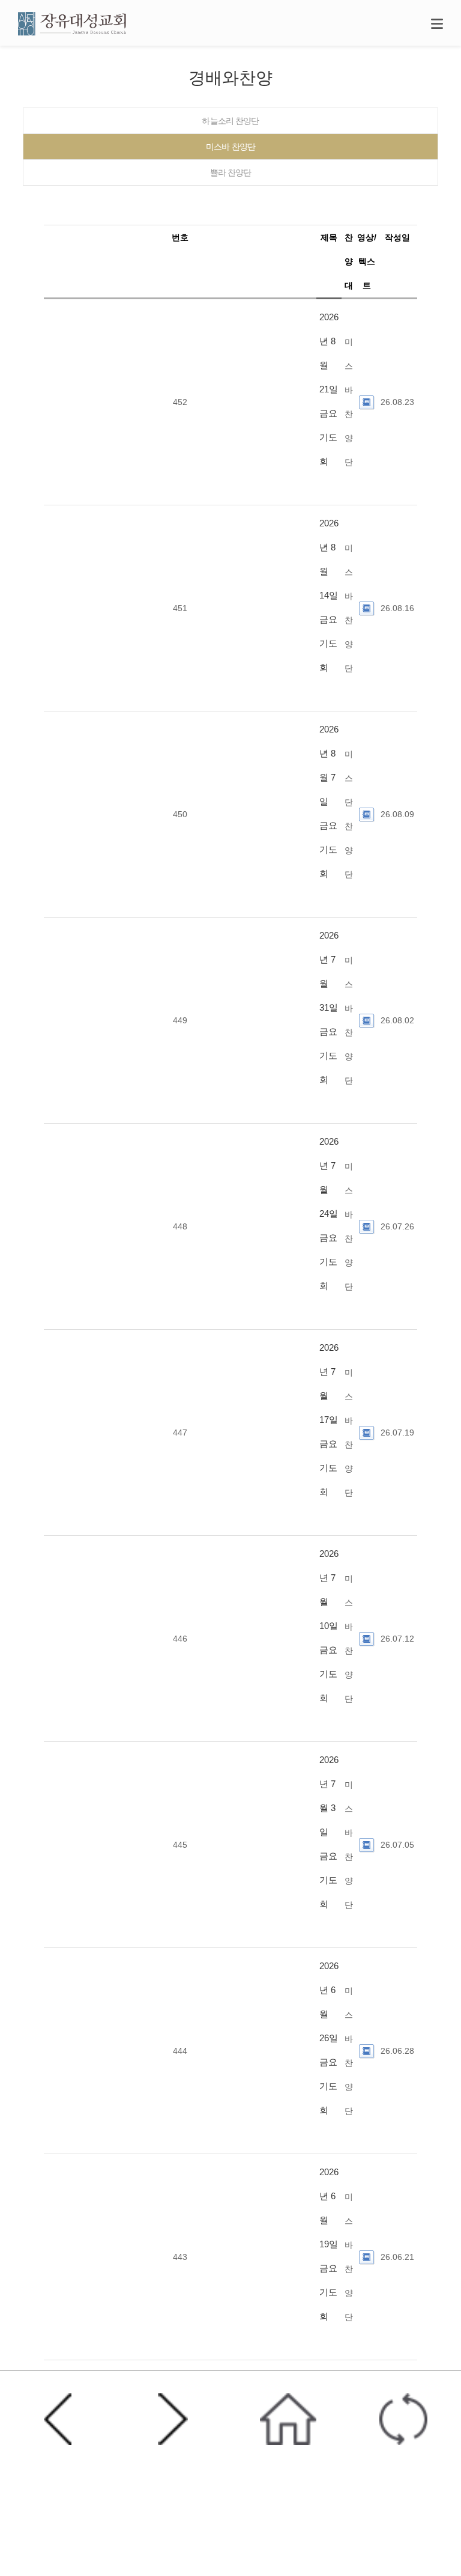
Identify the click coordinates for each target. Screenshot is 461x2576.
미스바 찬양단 (230, 147)
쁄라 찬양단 (231, 172)
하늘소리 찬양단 (230, 121)
